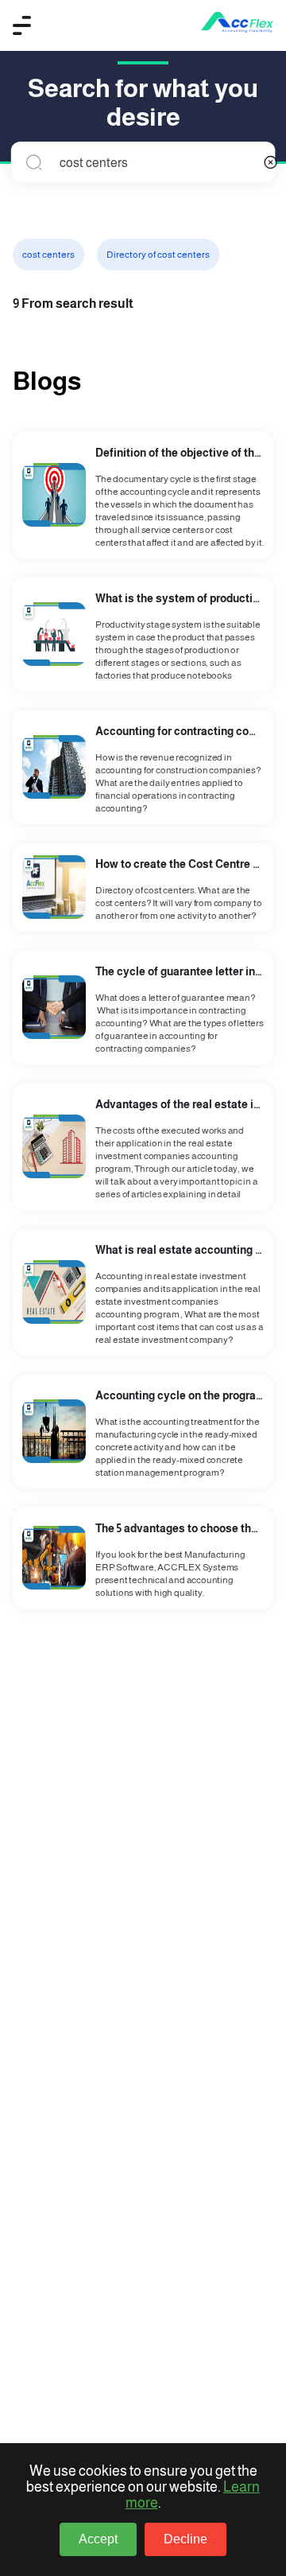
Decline (186, 2539)
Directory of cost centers (158, 255)
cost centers (48, 255)
